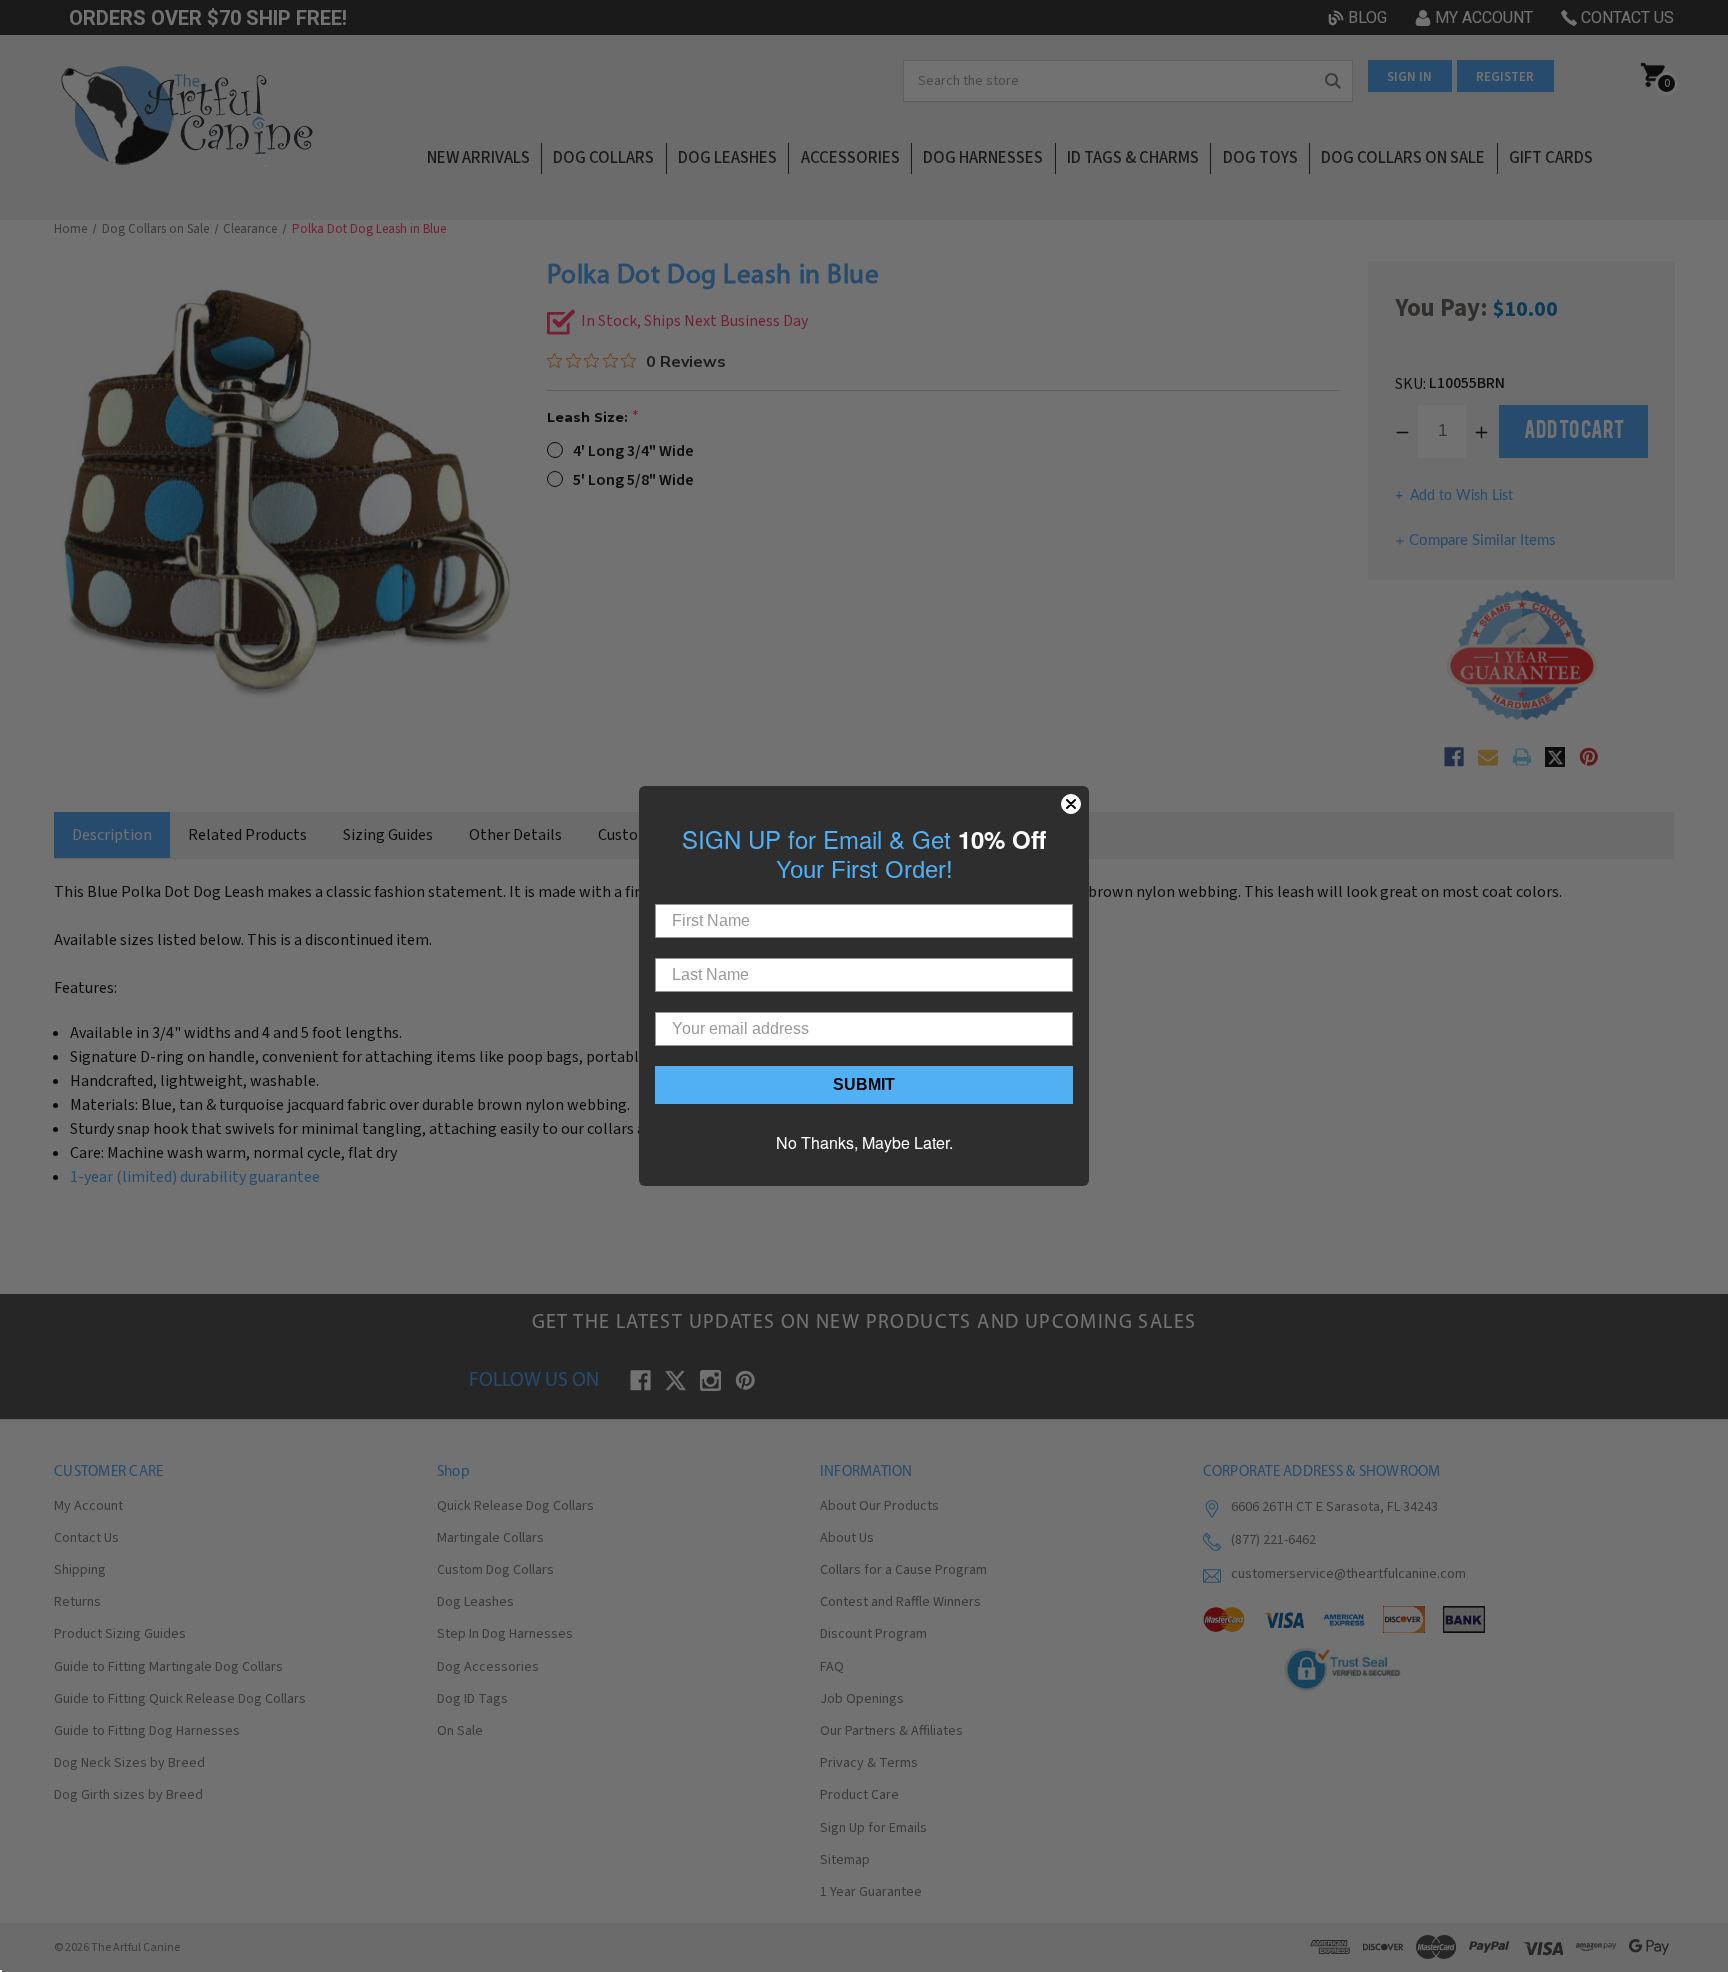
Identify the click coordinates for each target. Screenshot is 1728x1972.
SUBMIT (864, 1084)
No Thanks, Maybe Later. (864, 1142)
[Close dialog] (1071, 804)
